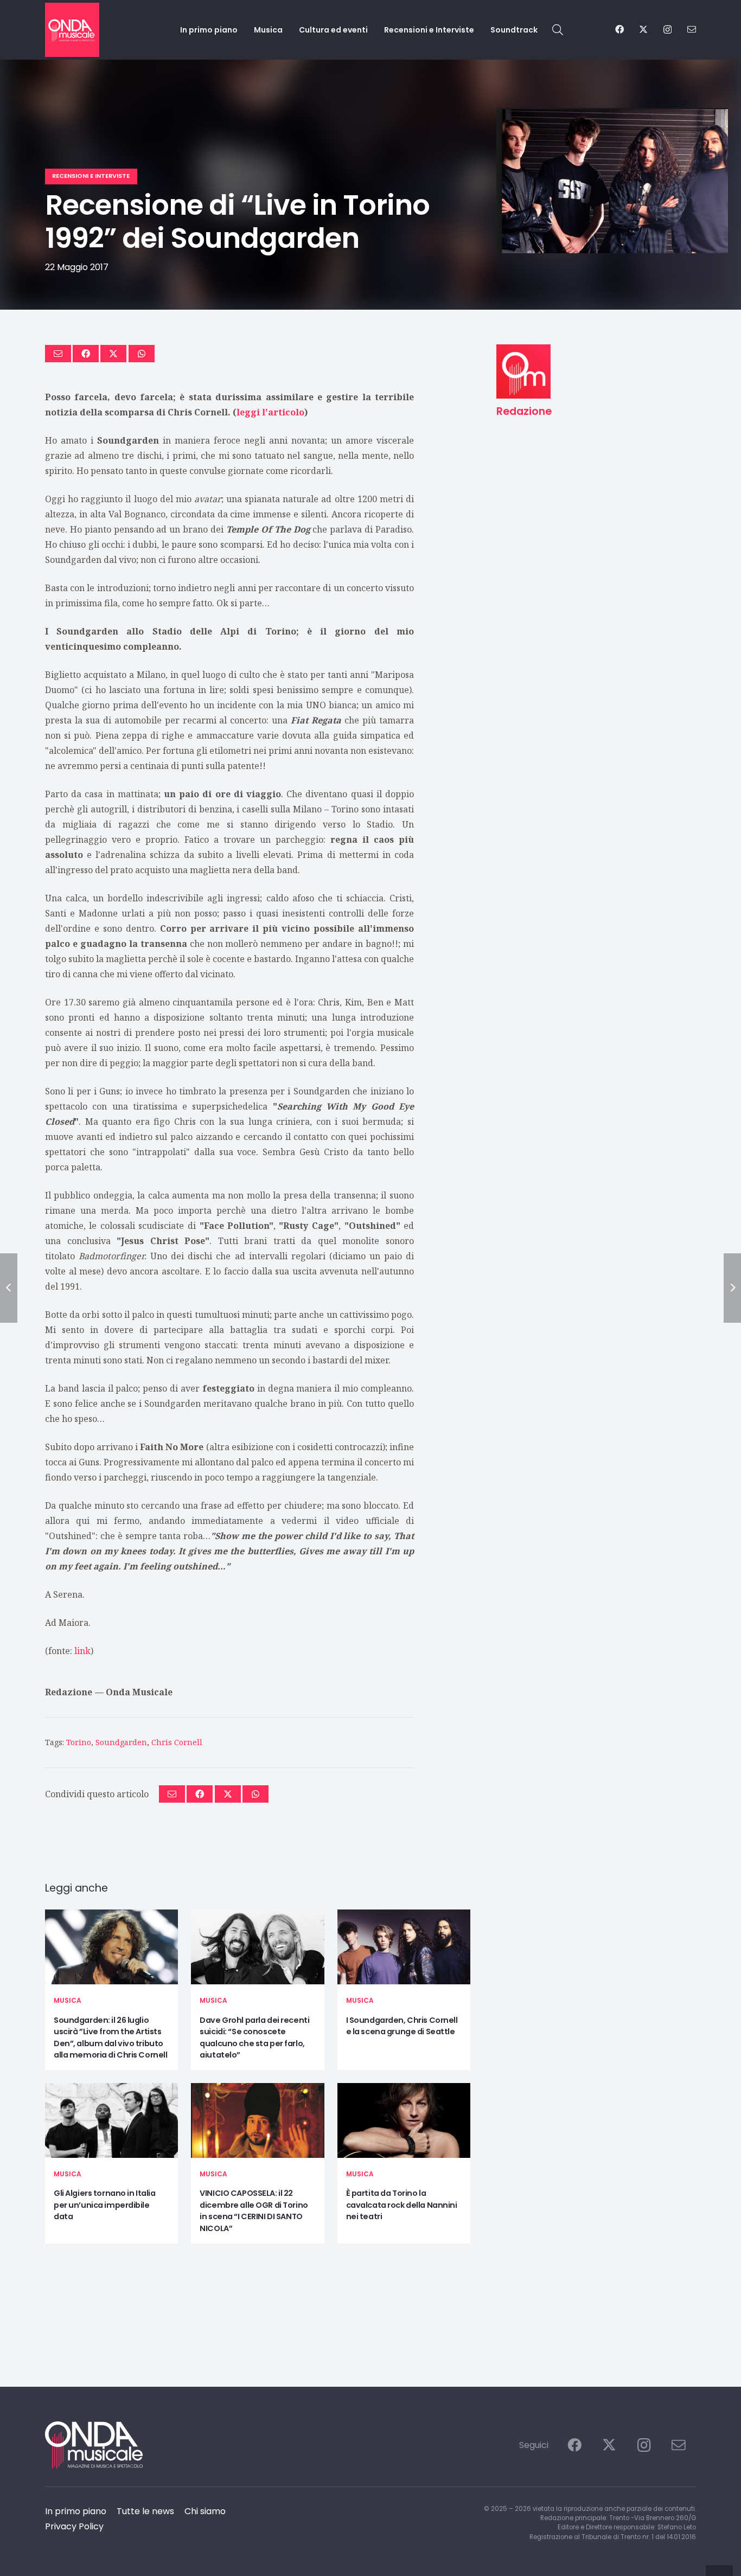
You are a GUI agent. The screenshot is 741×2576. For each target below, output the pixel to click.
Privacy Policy (74, 2526)
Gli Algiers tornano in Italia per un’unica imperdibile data (104, 2205)
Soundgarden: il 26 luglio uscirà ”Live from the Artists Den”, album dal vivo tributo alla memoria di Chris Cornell (110, 2038)
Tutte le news (145, 2511)
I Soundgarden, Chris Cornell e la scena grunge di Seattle (402, 2026)
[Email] (692, 29)
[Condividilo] (86, 354)
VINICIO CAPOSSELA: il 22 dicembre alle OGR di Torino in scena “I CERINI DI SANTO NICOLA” (254, 2211)
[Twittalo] (113, 354)
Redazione (69, 1692)
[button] (558, 30)
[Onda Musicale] (72, 30)
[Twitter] (643, 29)
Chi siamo (205, 2511)
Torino (79, 1742)
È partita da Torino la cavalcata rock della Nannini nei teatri (402, 2205)
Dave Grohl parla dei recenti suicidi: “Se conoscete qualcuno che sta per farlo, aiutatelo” (254, 2038)
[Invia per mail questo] (58, 354)
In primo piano (76, 2511)
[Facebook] (619, 29)
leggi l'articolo (270, 412)
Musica (68, 2000)
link (82, 1651)
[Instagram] (667, 30)
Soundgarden (121, 1742)
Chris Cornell (177, 1742)
